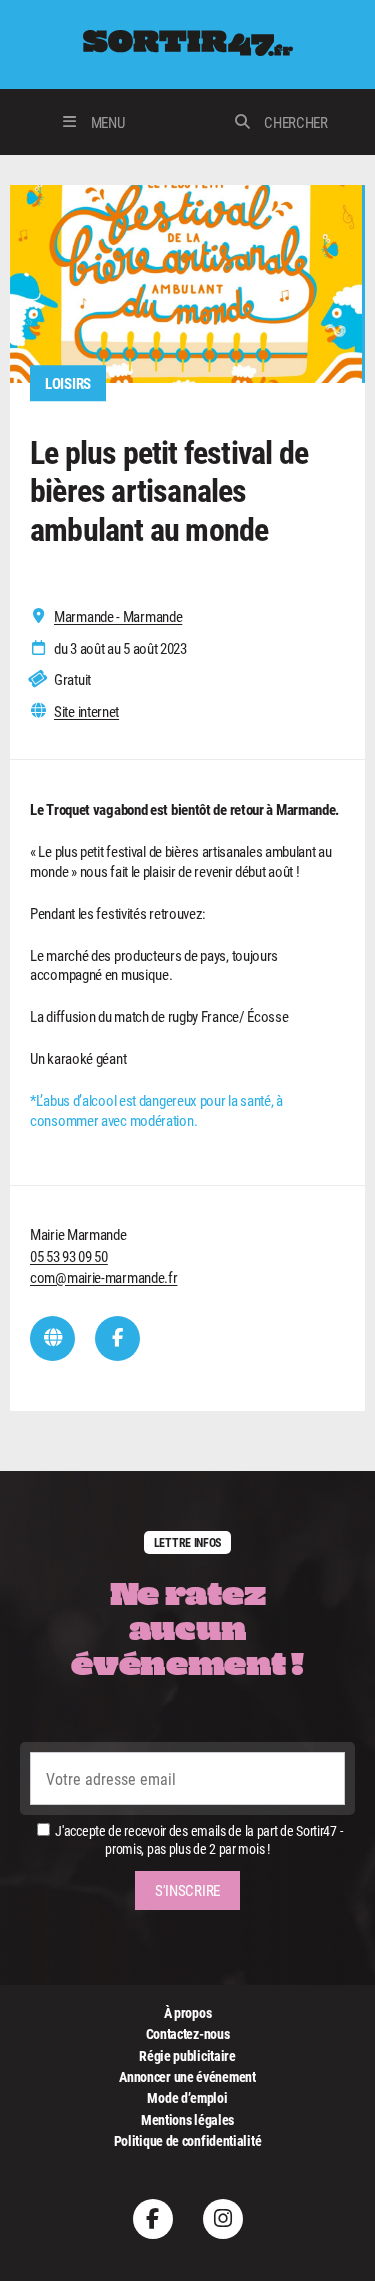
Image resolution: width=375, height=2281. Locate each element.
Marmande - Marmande (118, 616)
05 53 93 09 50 (69, 1256)
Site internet (86, 711)
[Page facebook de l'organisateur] (117, 1338)
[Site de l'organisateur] (52, 1338)
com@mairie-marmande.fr (103, 1277)
